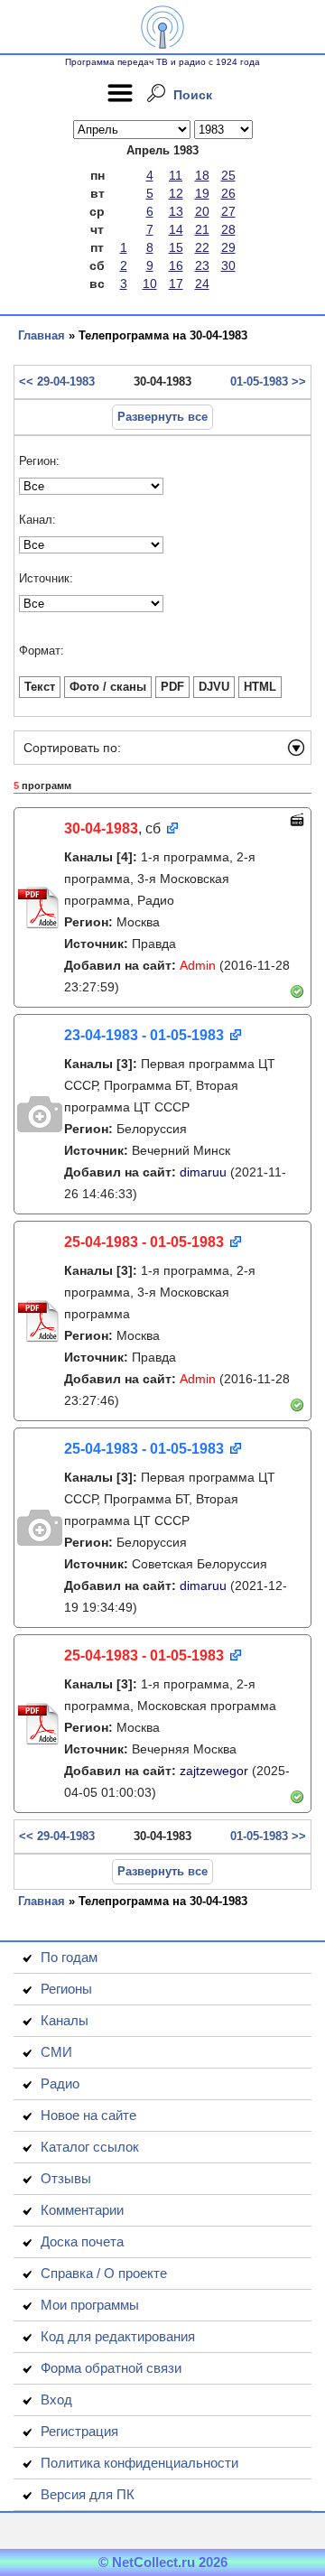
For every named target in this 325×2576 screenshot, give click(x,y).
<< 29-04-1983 (57, 381)
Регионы (66, 1989)
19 (202, 193)
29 (228, 247)
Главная (42, 335)
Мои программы (90, 2305)
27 (228, 211)
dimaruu (203, 1172)
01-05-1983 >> (268, 381)
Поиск (193, 95)
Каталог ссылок (90, 2147)
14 (176, 229)
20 (202, 211)
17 (176, 284)
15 (176, 247)
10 (150, 284)
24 (202, 284)
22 (202, 247)
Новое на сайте (88, 2115)
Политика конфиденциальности (139, 2463)
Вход (56, 2399)
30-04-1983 (101, 828)
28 (228, 229)
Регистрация (79, 2431)
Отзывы (66, 2178)
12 (176, 193)
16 (176, 265)
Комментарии (82, 2210)
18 (202, 175)
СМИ (56, 2052)
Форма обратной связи (111, 2368)
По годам (69, 1957)
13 (176, 211)
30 (228, 265)
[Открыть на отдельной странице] (171, 829)
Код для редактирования (118, 2336)
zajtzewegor (214, 1771)
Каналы (65, 2020)
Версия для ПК (88, 2494)
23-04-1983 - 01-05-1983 (144, 1035)
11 (176, 175)
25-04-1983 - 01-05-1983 (144, 1242)
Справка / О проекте (104, 2273)
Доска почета (82, 2241)
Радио (60, 2083)
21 (202, 229)
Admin (198, 965)
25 (228, 175)
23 (202, 265)
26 (228, 193)
